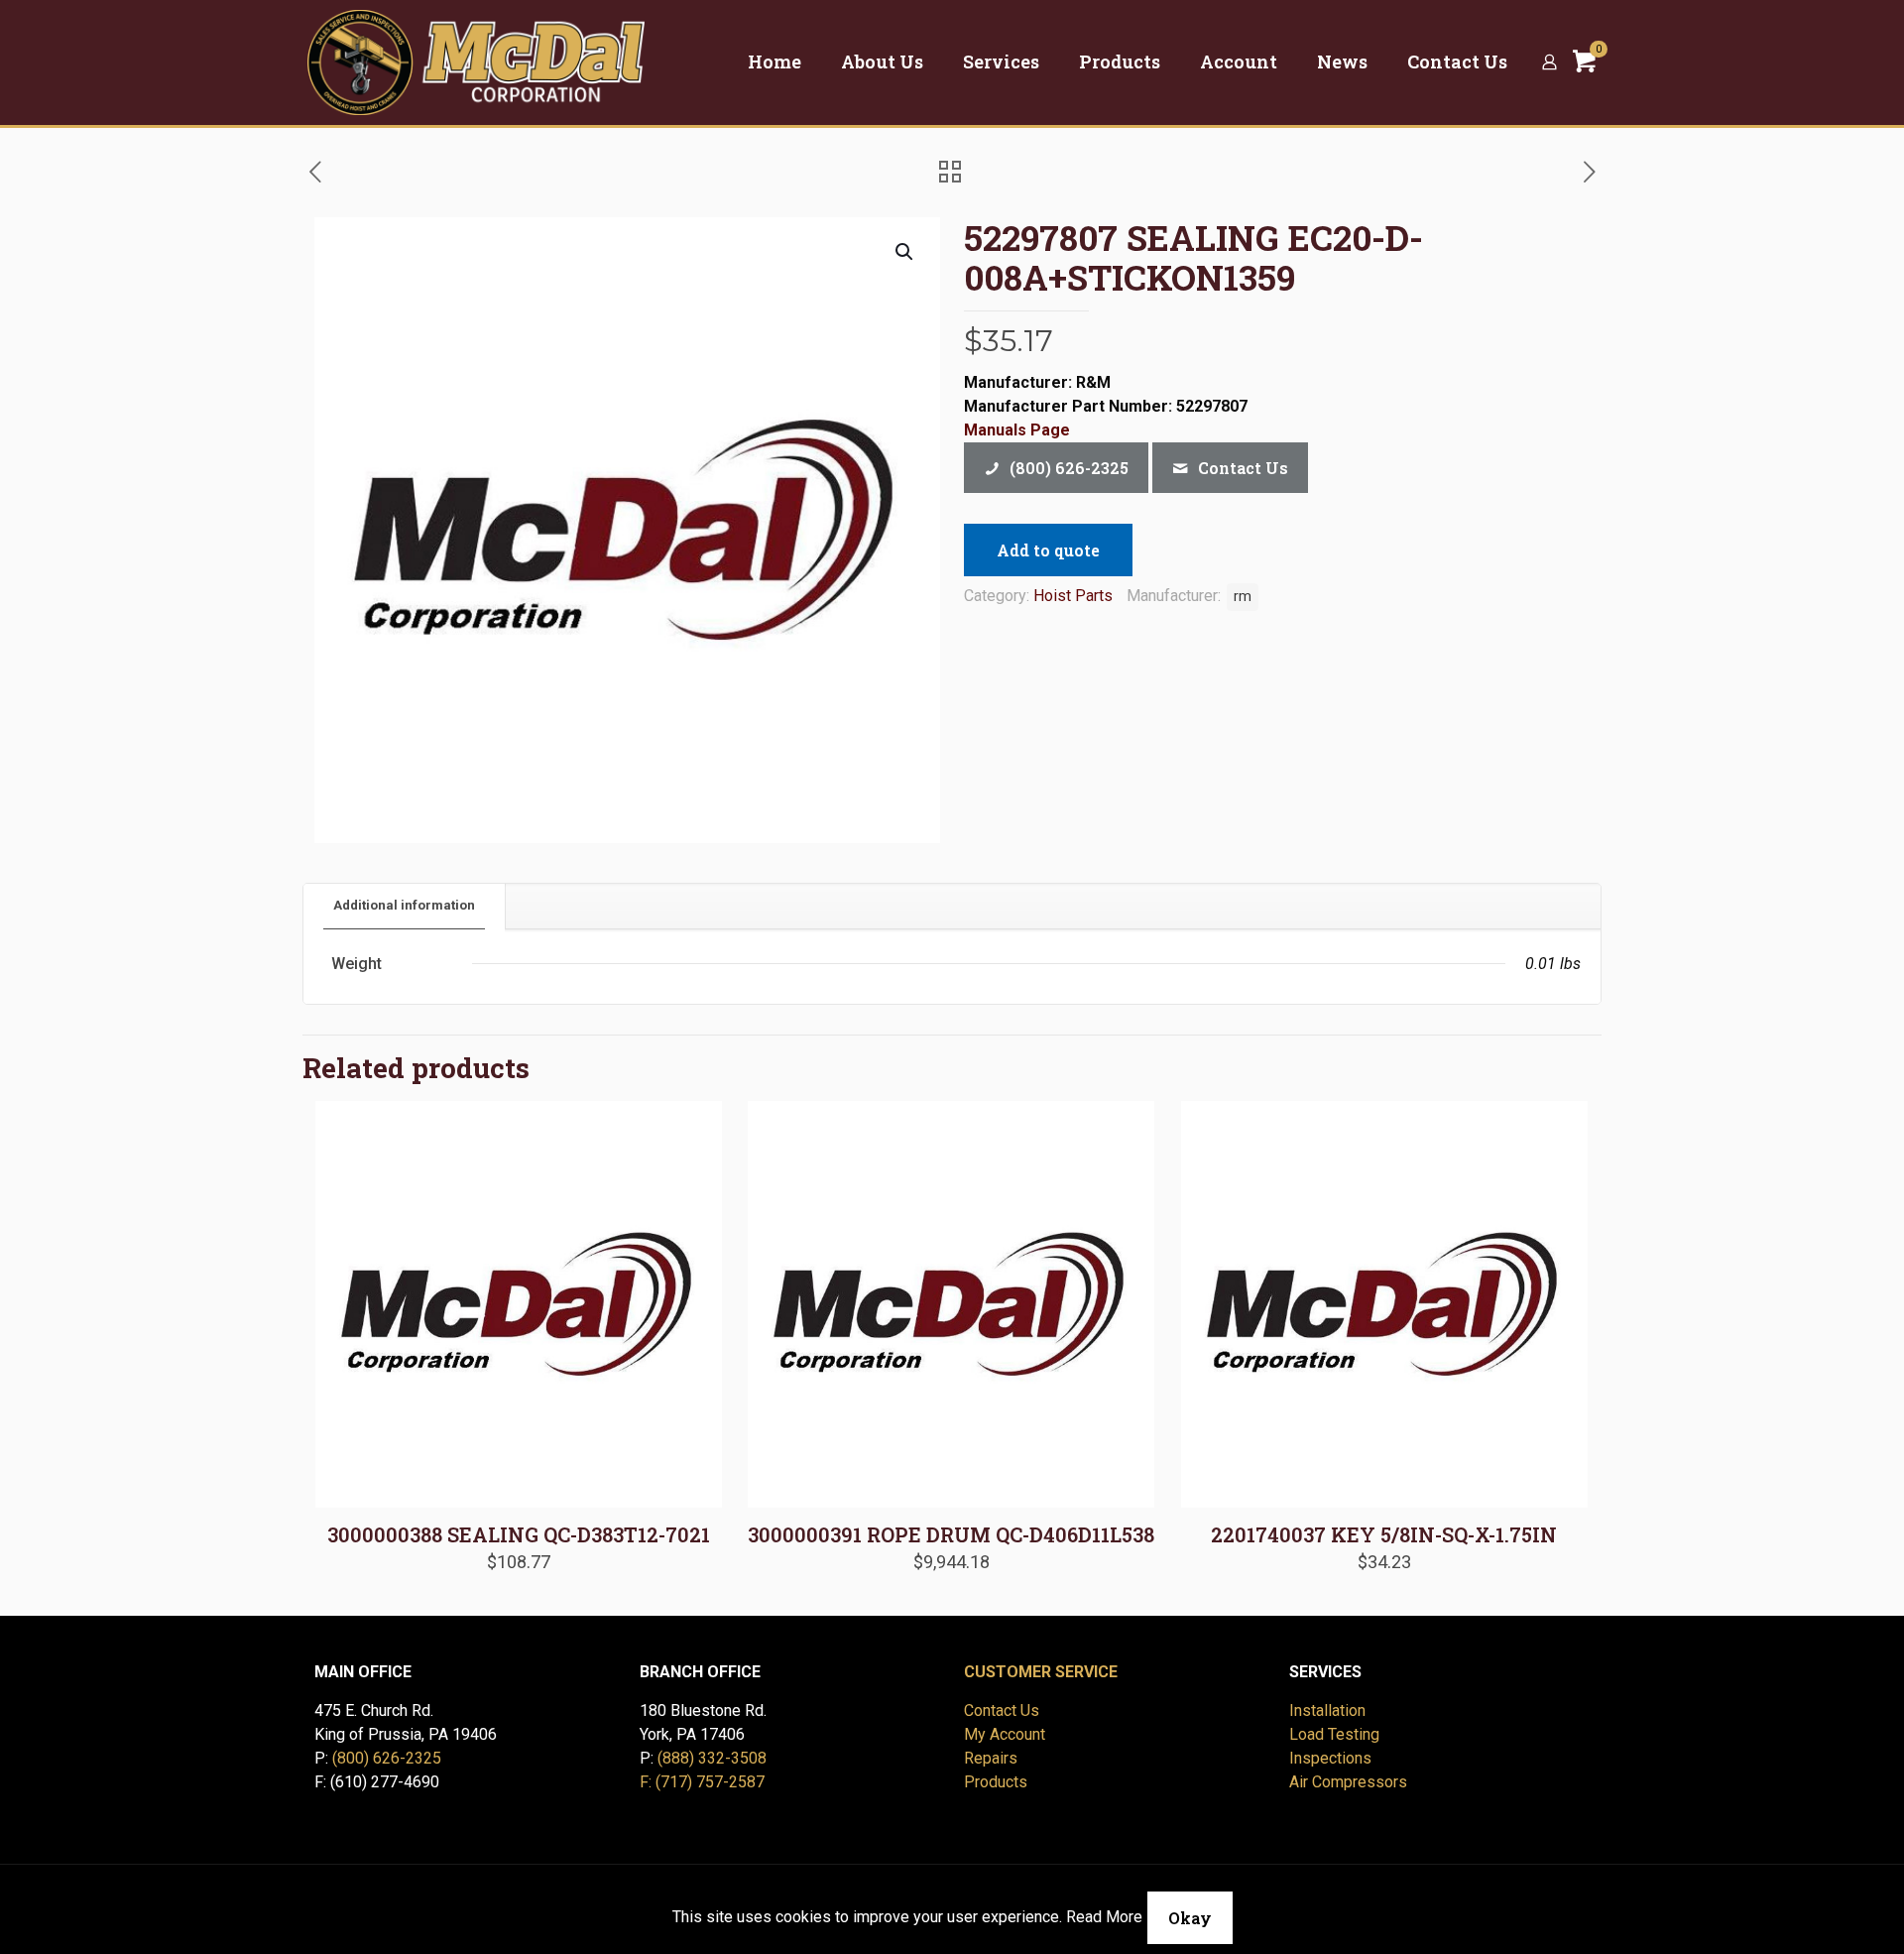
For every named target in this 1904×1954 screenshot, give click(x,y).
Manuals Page (1017, 430)
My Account (1005, 1734)
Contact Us (1002, 1710)
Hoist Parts (1073, 596)
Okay (1190, 1918)
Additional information (404, 905)
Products (996, 1782)
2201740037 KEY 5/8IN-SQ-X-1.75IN (1384, 1534)
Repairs (991, 1758)
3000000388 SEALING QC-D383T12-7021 (519, 1534)
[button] (905, 252)
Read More (1104, 1917)
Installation (1327, 1710)
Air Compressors (1348, 1782)
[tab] (405, 906)
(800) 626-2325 (387, 1758)
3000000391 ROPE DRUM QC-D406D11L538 (951, 1534)
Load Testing (1334, 1734)
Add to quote (1048, 550)
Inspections (1330, 1758)
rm (1243, 597)
